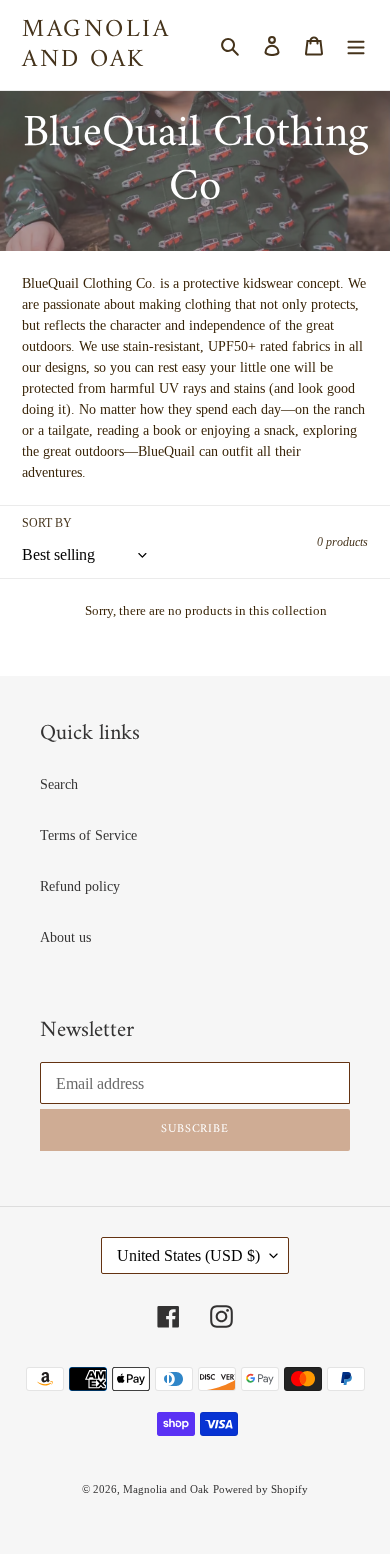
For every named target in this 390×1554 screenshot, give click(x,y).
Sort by (47, 523)
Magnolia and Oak (96, 45)
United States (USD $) (188, 1255)
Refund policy (80, 886)
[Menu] (356, 45)
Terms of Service (88, 835)
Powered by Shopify (260, 1489)
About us (65, 937)
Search (59, 784)
